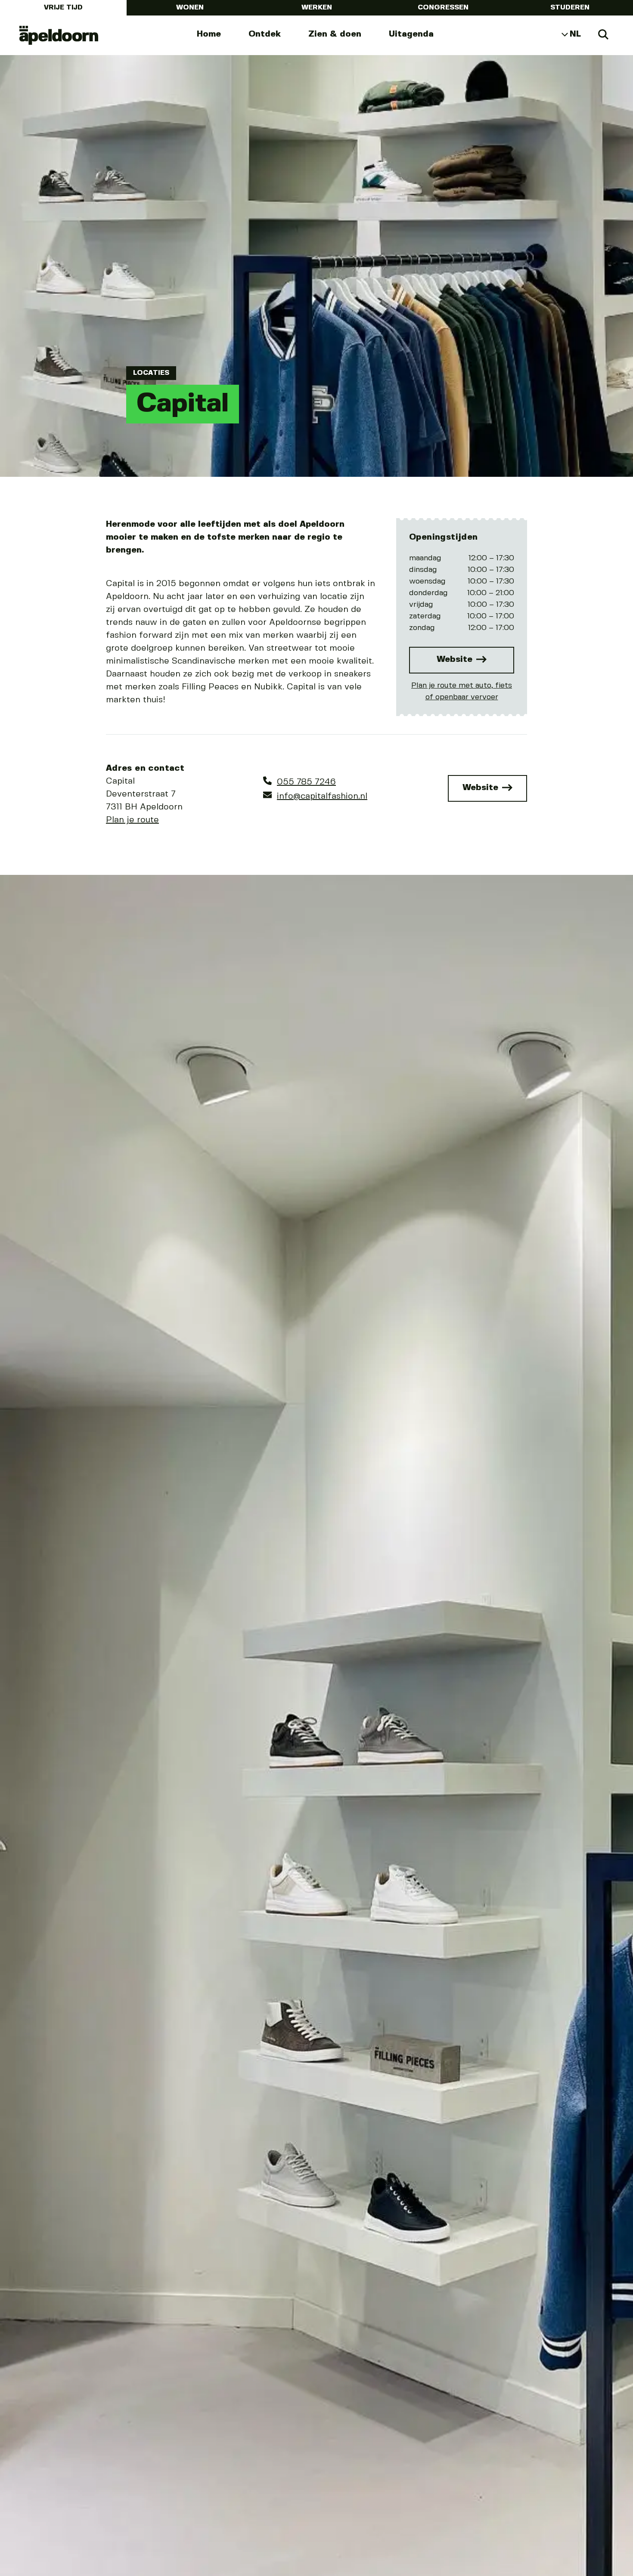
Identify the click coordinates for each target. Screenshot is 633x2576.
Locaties (151, 373)
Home (209, 34)
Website (456, 659)
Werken (317, 8)
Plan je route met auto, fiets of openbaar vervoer (462, 691)
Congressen (443, 8)
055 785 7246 (306, 782)
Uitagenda (411, 34)
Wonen (190, 8)
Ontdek (265, 34)
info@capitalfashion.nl (322, 796)
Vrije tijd (63, 8)
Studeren (570, 8)
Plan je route (132, 820)
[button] (28, 1776)
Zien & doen (335, 34)
